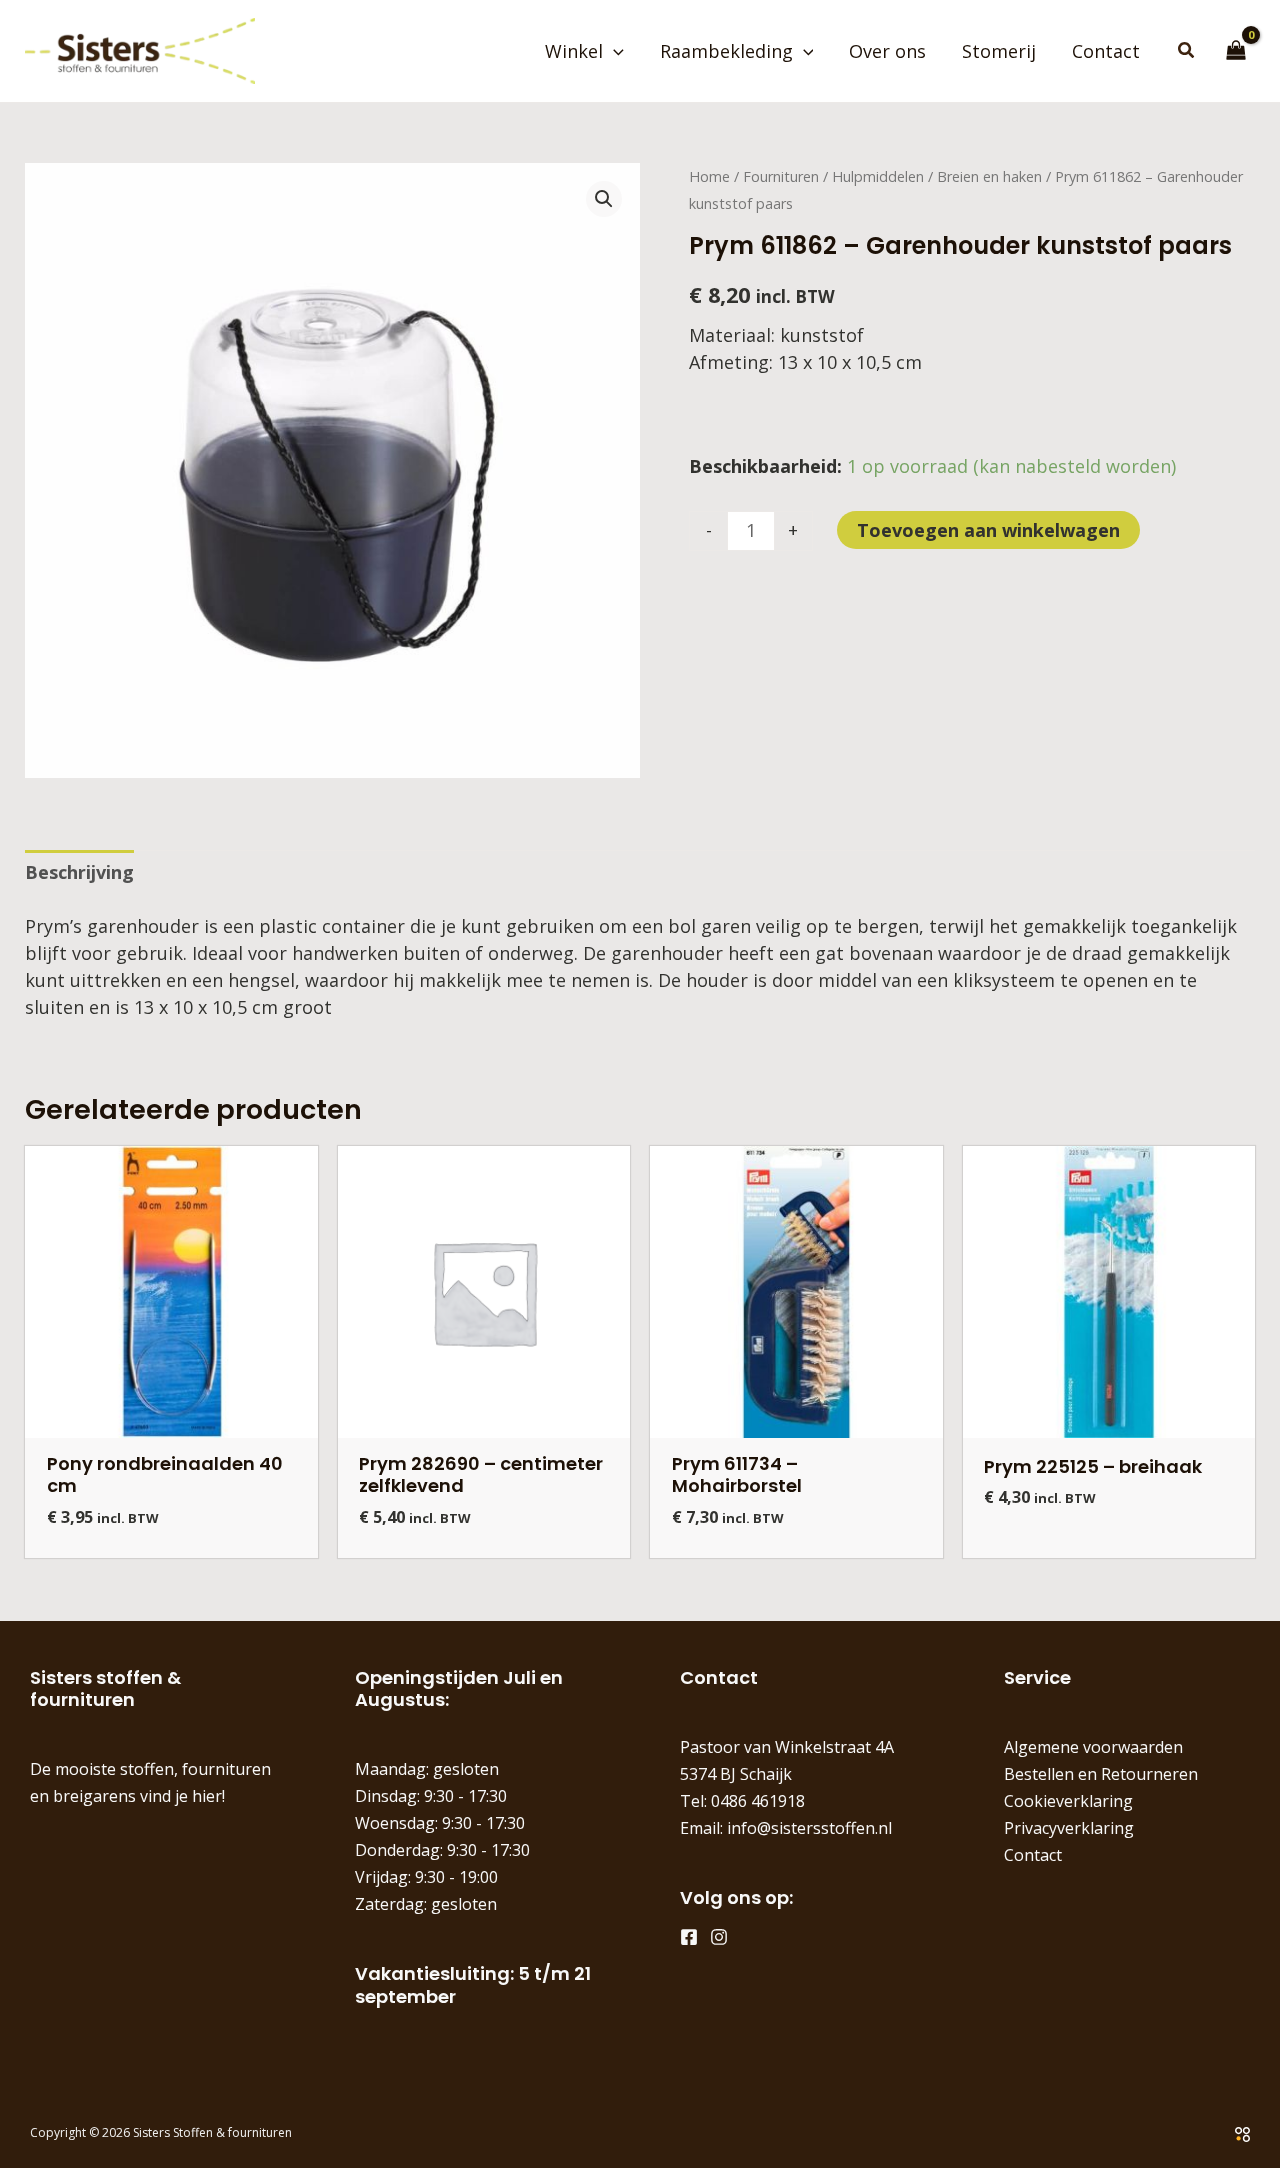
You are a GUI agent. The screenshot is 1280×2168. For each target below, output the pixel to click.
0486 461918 (758, 1801)
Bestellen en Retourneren (1101, 1774)
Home (709, 176)
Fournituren (781, 176)
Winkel (574, 51)
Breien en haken (989, 176)
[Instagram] (719, 1937)
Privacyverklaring (1069, 1828)
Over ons (887, 51)
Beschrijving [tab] (79, 872)
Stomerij (999, 51)
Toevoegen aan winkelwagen (988, 530)
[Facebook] (689, 1937)
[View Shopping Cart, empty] (1236, 51)
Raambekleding (726, 51)
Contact (1106, 51)
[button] (613, 51)
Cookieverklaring (1068, 1801)
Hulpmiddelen (878, 176)
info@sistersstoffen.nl (809, 1828)
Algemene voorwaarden (1093, 1747)
